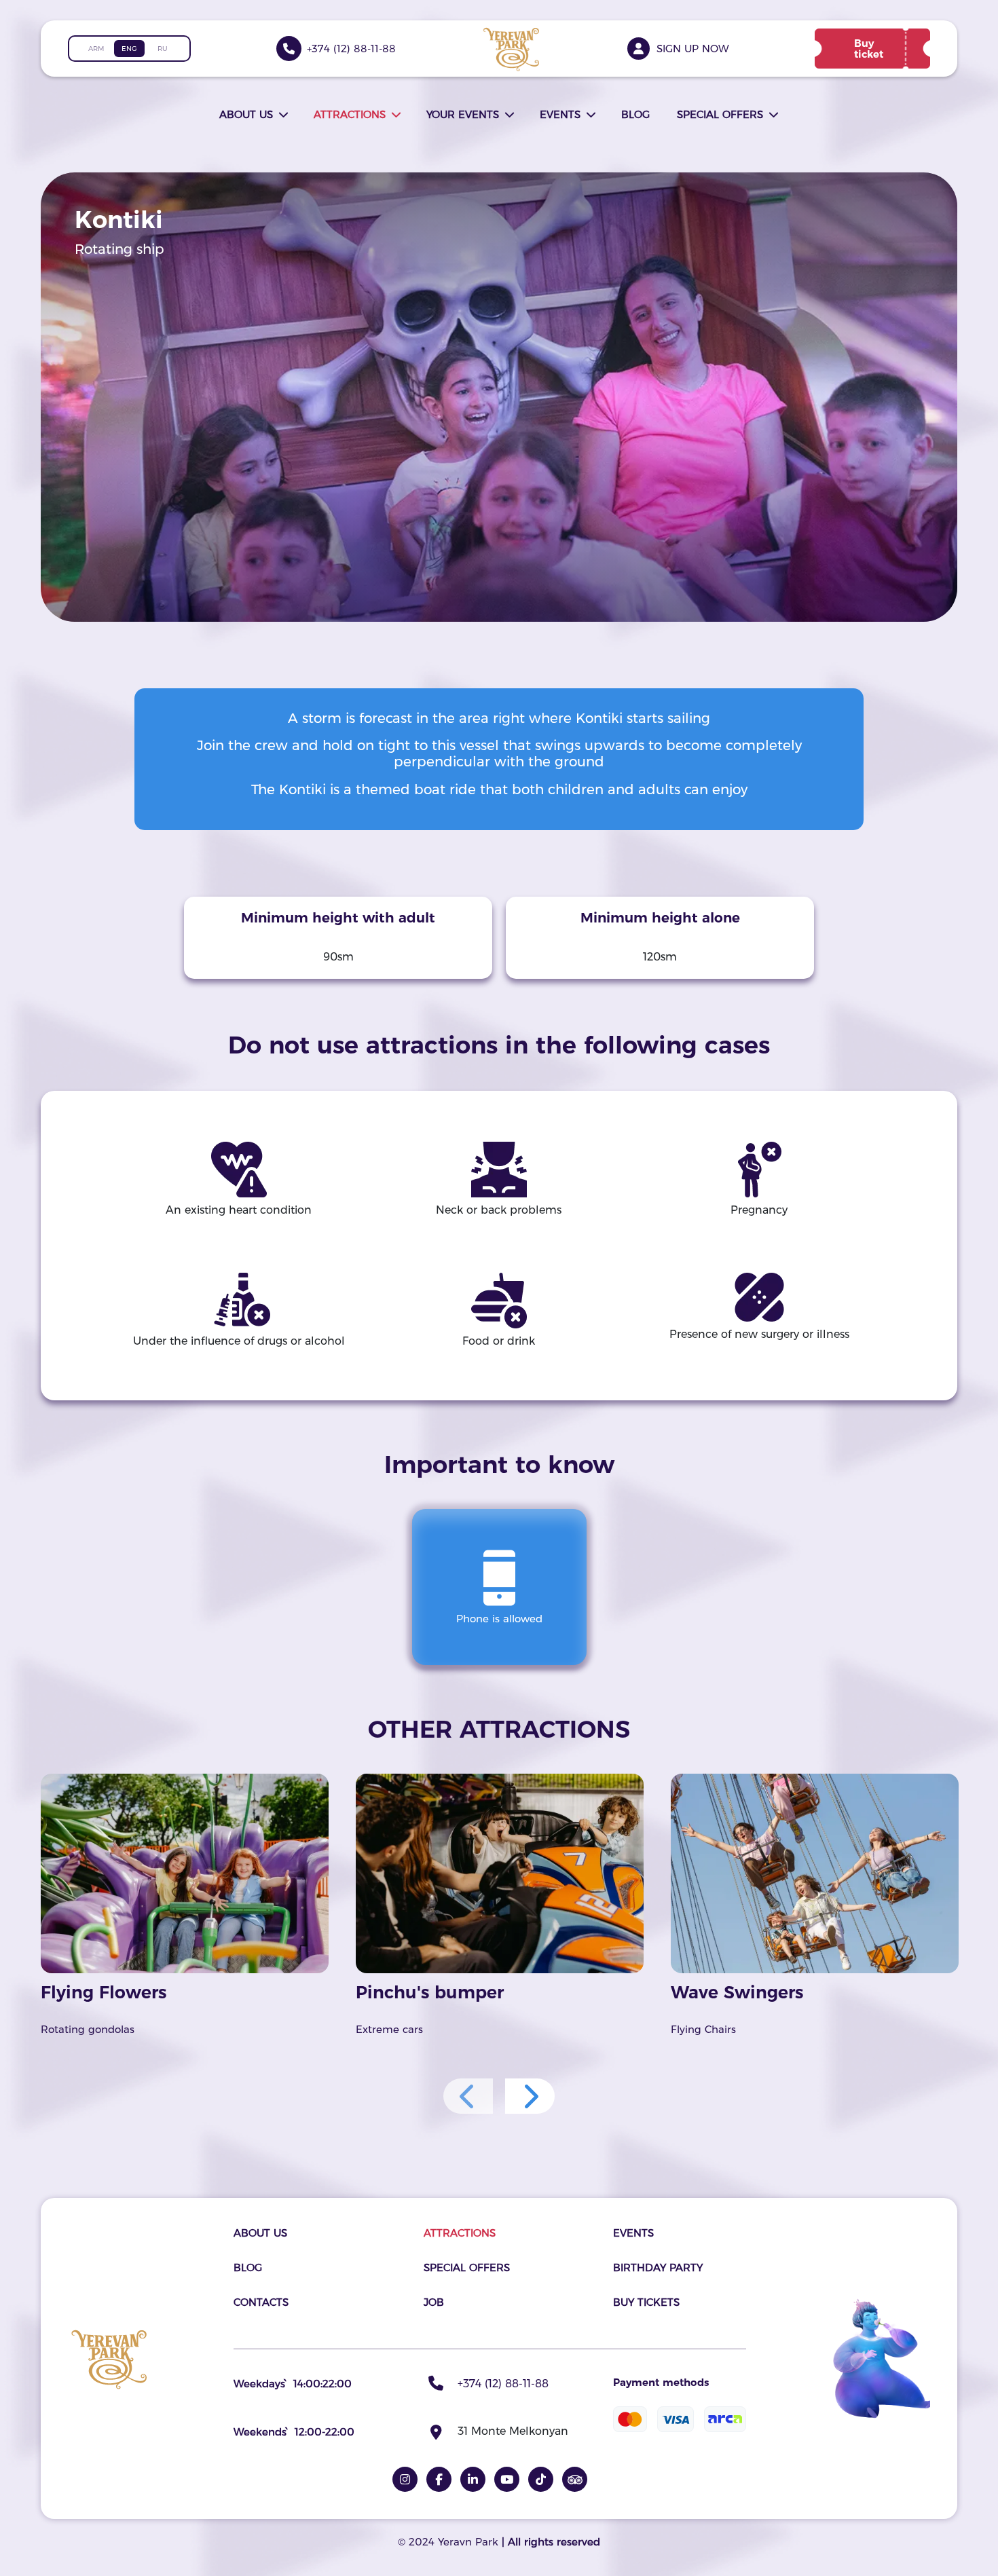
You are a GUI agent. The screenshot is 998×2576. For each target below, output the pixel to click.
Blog (635, 114)
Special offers (720, 114)
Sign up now (693, 49)
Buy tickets (646, 2302)
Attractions (350, 114)
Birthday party (658, 2267)
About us (246, 114)
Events (560, 114)
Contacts (261, 2302)
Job (434, 2302)
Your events (463, 114)
